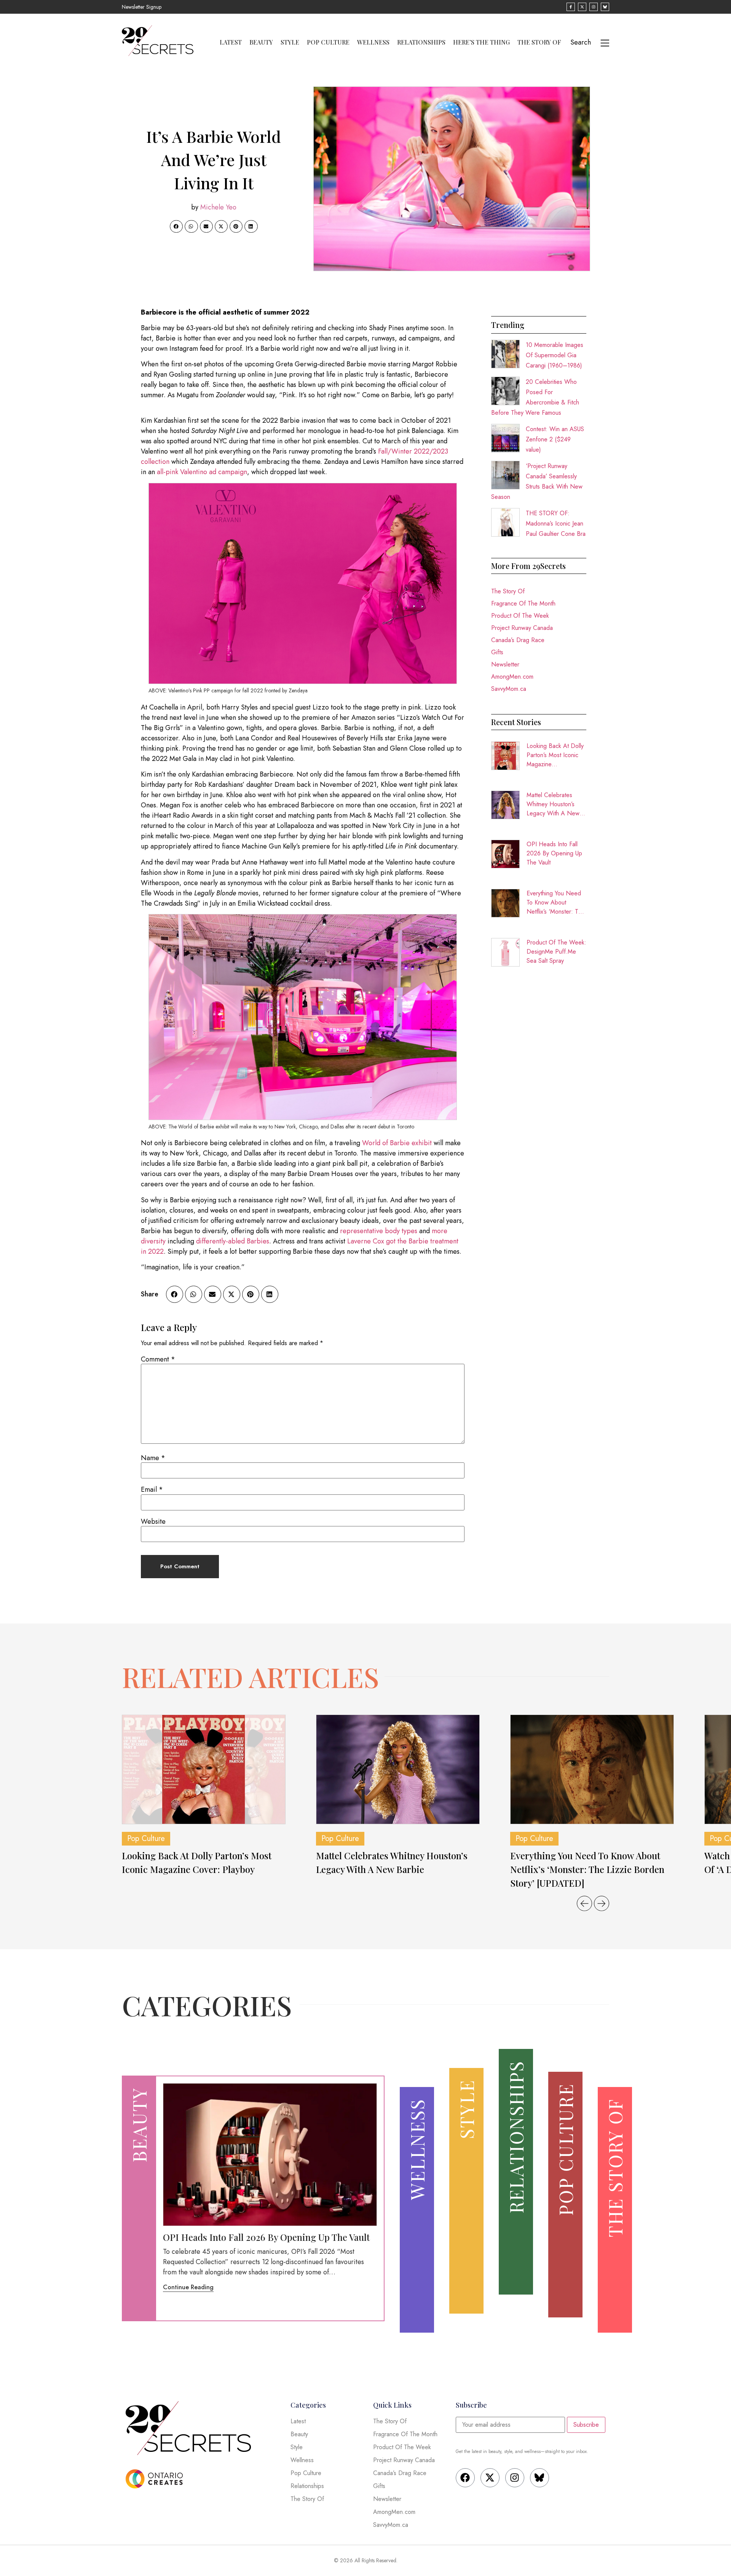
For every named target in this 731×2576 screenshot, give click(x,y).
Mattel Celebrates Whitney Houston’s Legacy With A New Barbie (553, 804)
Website (153, 1521)
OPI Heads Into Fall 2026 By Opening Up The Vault (554, 853)
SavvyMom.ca (509, 689)
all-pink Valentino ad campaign (202, 472)
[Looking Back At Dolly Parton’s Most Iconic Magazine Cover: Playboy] (204, 1769)
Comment (158, 1359)
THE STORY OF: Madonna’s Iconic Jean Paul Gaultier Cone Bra (556, 523)
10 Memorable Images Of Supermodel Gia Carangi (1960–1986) (555, 355)
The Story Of (539, 42)
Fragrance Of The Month (523, 603)
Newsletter (505, 664)
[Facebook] (465, 2478)
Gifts (497, 652)
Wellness (373, 42)
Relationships (421, 42)
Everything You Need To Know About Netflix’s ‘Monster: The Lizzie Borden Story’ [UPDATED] (556, 903)
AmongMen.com (512, 677)
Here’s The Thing (481, 42)
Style (290, 42)
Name (153, 1458)
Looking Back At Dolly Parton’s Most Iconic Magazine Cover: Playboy (555, 755)
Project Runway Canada (522, 628)
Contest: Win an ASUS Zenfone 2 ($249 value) (555, 439)
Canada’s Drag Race (518, 640)
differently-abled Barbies (233, 1241)
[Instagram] (515, 2478)
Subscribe (586, 2425)
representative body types (379, 1231)
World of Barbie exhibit (397, 1143)
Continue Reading (188, 2287)
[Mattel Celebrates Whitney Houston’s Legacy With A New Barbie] (398, 1769)
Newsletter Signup (142, 7)
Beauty (261, 42)
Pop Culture (328, 42)
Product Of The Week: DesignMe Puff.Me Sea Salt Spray (556, 952)
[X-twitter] (490, 2478)
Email (152, 1489)
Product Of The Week (520, 616)
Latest (231, 42)
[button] (176, 227)
